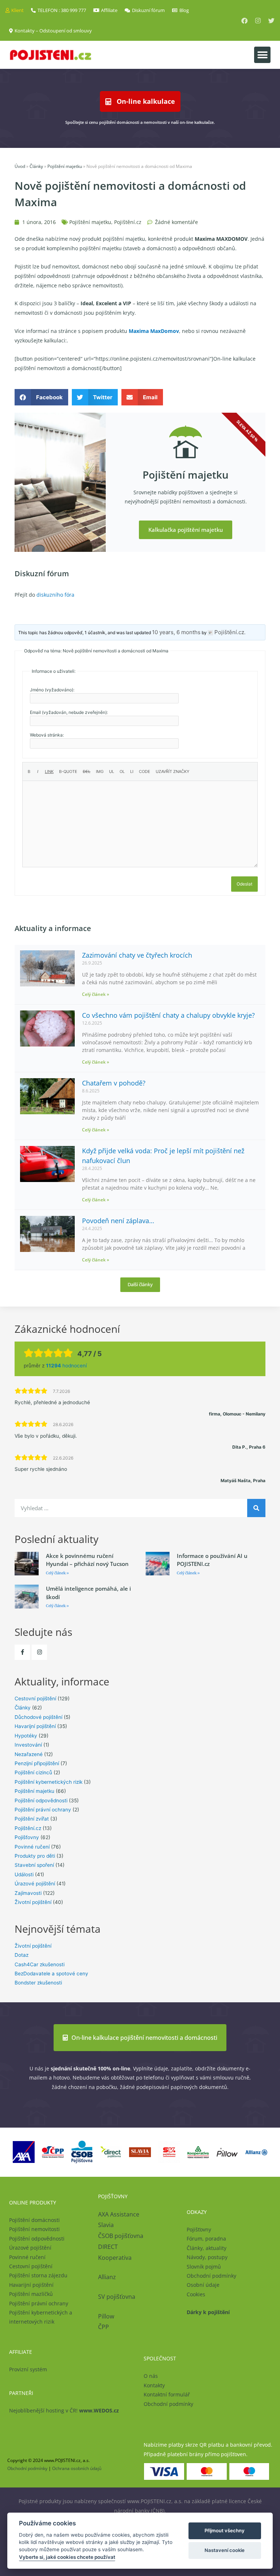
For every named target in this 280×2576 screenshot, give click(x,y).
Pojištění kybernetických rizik (48, 1782)
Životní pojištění (33, 1902)
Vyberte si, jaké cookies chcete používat (67, 2557)
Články (36, 166)
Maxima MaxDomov (154, 331)
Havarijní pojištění (35, 1726)
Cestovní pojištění (35, 1699)
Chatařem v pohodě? (114, 1083)
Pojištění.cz (128, 222)
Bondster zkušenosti (38, 1983)
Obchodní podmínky (211, 2276)
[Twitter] (271, 21)
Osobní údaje (203, 2285)
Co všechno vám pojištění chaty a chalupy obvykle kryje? (168, 1015)
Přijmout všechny (225, 2530)
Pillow (106, 2316)
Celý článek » (96, 994)
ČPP (104, 2327)
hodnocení (66, 1366)
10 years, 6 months (176, 632)
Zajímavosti (28, 1893)
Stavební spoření (34, 1865)
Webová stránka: (47, 735)
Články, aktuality (207, 2248)
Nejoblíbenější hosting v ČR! (64, 2410)
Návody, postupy (207, 2257)
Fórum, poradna (206, 2239)
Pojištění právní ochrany (43, 1810)
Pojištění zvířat (32, 1819)
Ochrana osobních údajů (77, 2468)
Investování (28, 1745)
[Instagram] (258, 21)
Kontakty (154, 2385)
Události (24, 1874)
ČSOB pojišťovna (121, 2236)
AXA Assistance (119, 2214)
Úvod (20, 166)
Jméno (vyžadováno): (52, 690)
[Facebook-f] (22, 1652)
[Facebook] (244, 21)
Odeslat (244, 884)
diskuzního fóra (55, 595)
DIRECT (108, 2247)
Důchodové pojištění (38, 1717)
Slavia (106, 2225)
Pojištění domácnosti (34, 2220)
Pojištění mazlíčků (31, 2294)
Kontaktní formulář (167, 2394)
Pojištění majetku (65, 166)
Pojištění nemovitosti (34, 2229)
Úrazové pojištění (35, 1884)
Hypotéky (26, 1736)
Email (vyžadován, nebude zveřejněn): (69, 712)
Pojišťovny (27, 1837)
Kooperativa (115, 2258)
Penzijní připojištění (37, 1763)
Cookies (196, 2294)
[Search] (256, 1508)
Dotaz (22, 1955)
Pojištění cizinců (33, 1772)
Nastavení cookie (225, 2550)
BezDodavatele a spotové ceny (51, 1974)
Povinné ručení (32, 1847)
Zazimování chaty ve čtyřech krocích (137, 955)
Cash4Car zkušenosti (40, 1964)
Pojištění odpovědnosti (41, 1801)
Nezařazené (29, 1754)
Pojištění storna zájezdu (38, 2275)
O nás (151, 2376)
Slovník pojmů (204, 2267)
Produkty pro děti (35, 1856)
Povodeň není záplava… (118, 1221)
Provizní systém (28, 2369)
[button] (262, 55)
